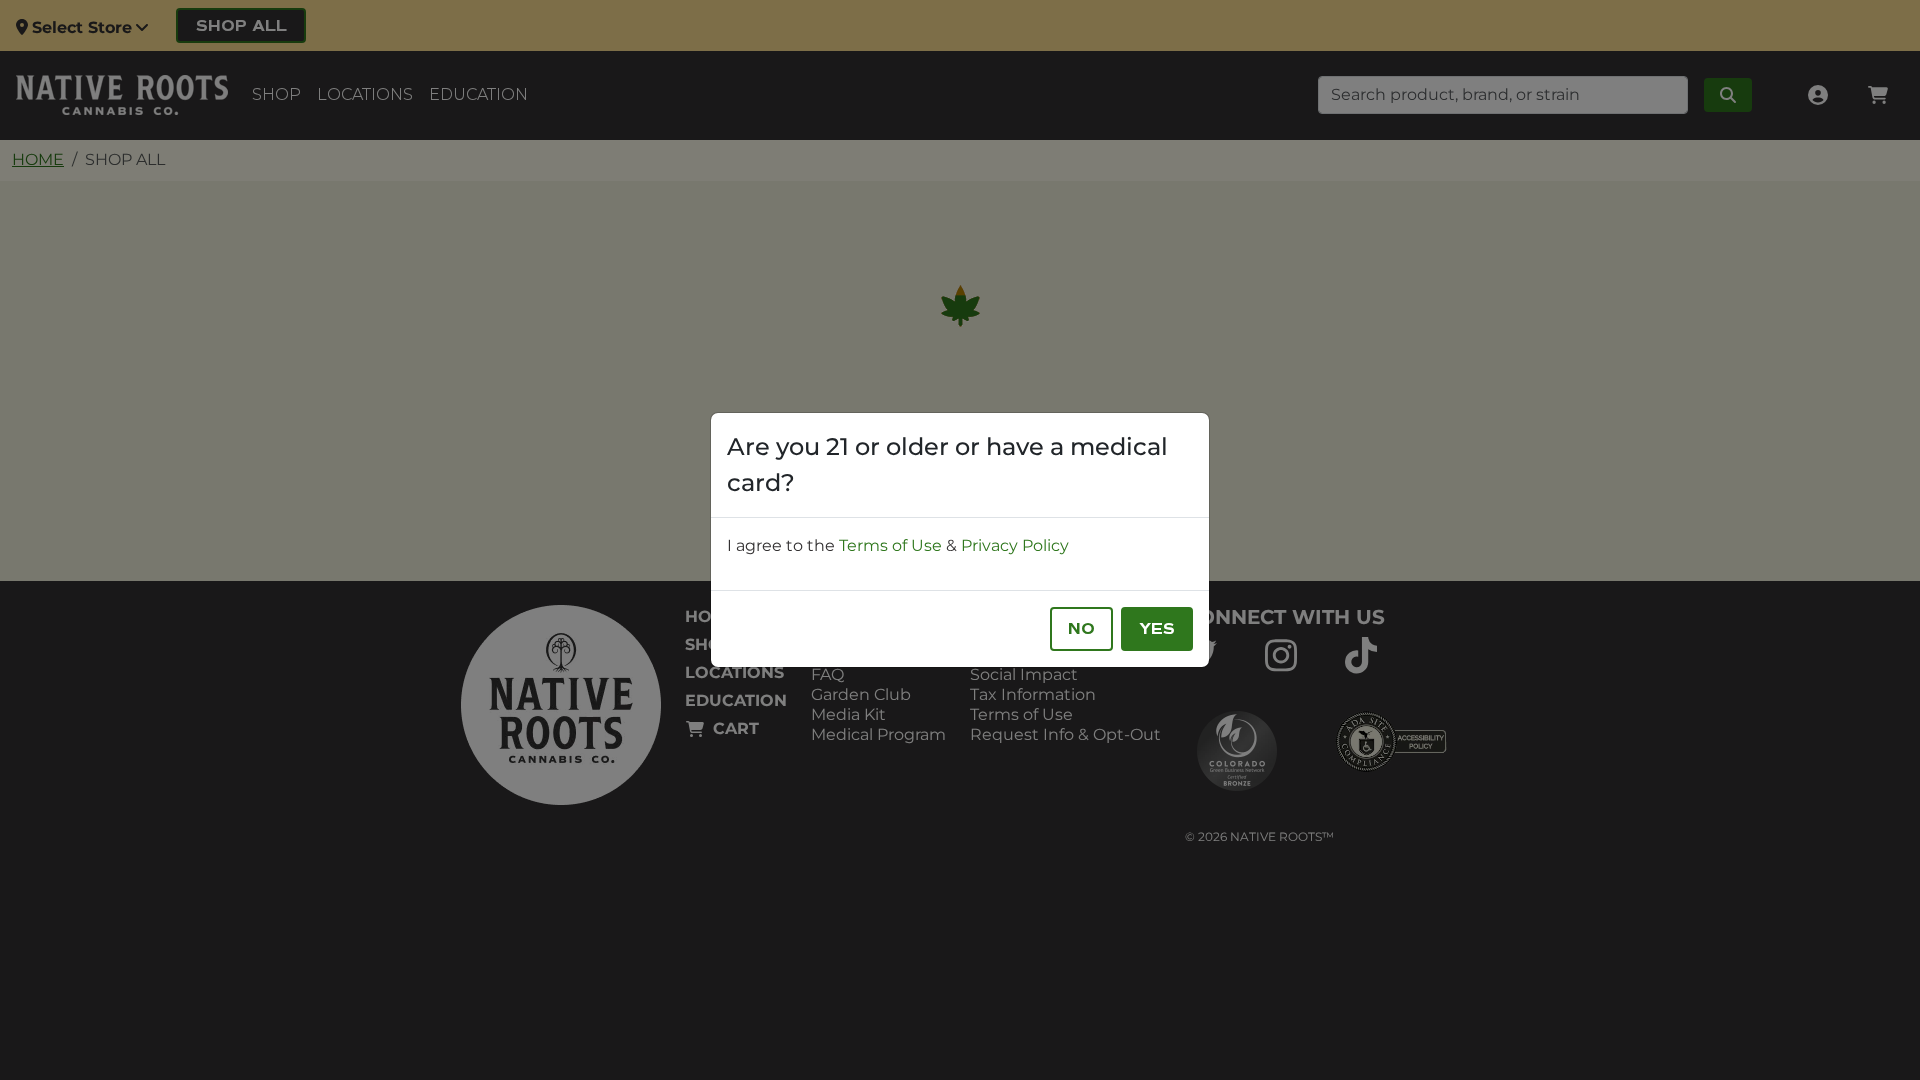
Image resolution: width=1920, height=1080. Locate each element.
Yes (1157, 629)
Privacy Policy (1015, 545)
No (1081, 629)
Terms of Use (890, 545)
